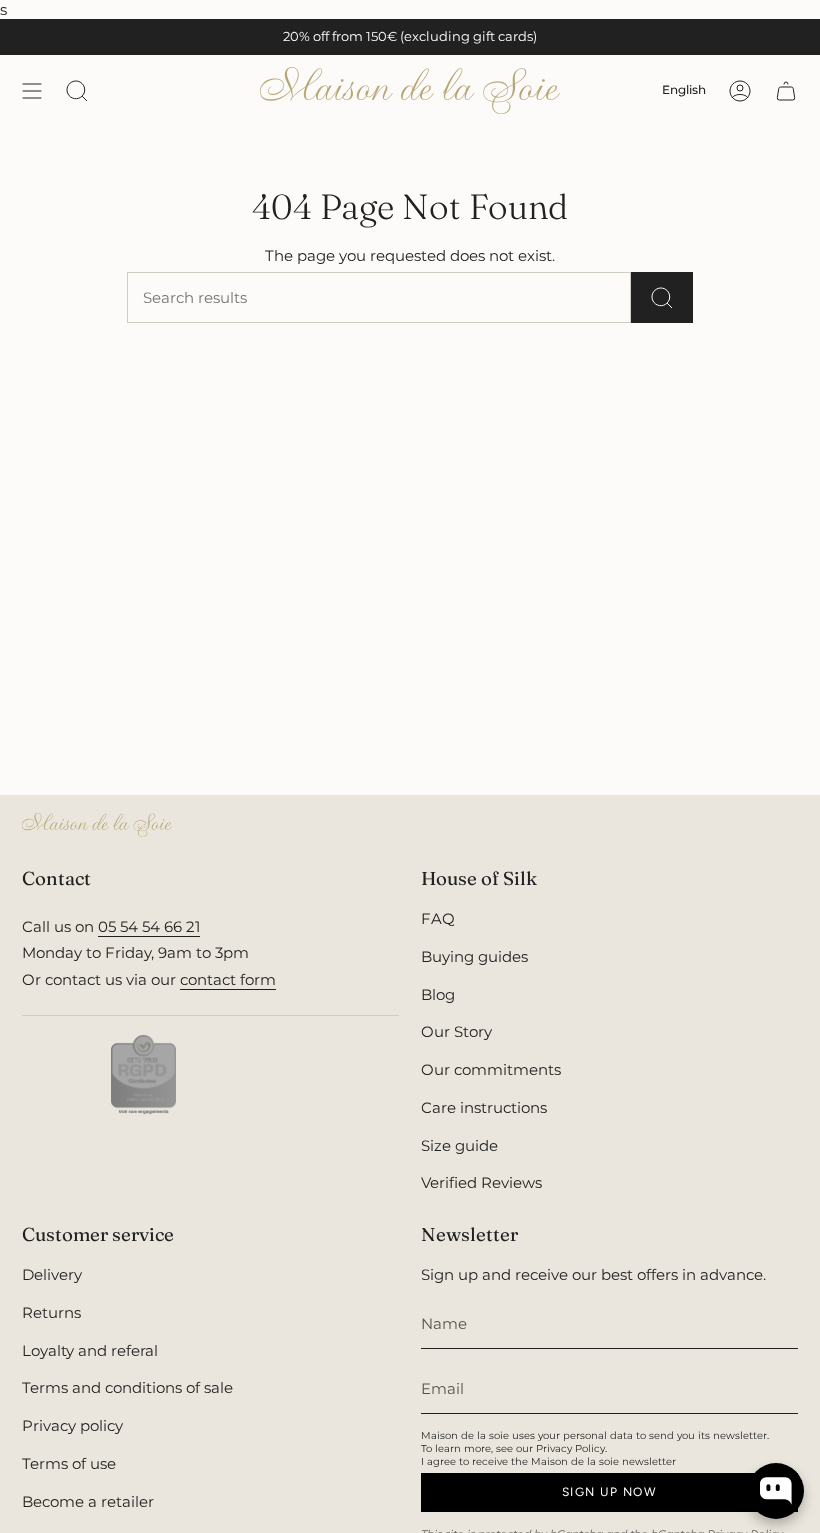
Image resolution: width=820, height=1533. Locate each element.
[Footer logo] (97, 825)
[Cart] (786, 90)
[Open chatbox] (776, 1491)
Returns (51, 1312)
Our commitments (491, 1069)
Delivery (52, 1274)
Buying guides (474, 956)
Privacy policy (72, 1425)
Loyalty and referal (90, 1350)
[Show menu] (32, 90)
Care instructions (484, 1107)
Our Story (456, 1031)
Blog (438, 994)
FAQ (438, 918)
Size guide (459, 1145)
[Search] (662, 297)
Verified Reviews (481, 1182)
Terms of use (69, 1463)
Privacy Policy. (571, 1448)
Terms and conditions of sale (127, 1387)
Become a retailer (88, 1501)
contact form (228, 979)
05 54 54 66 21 (149, 926)
